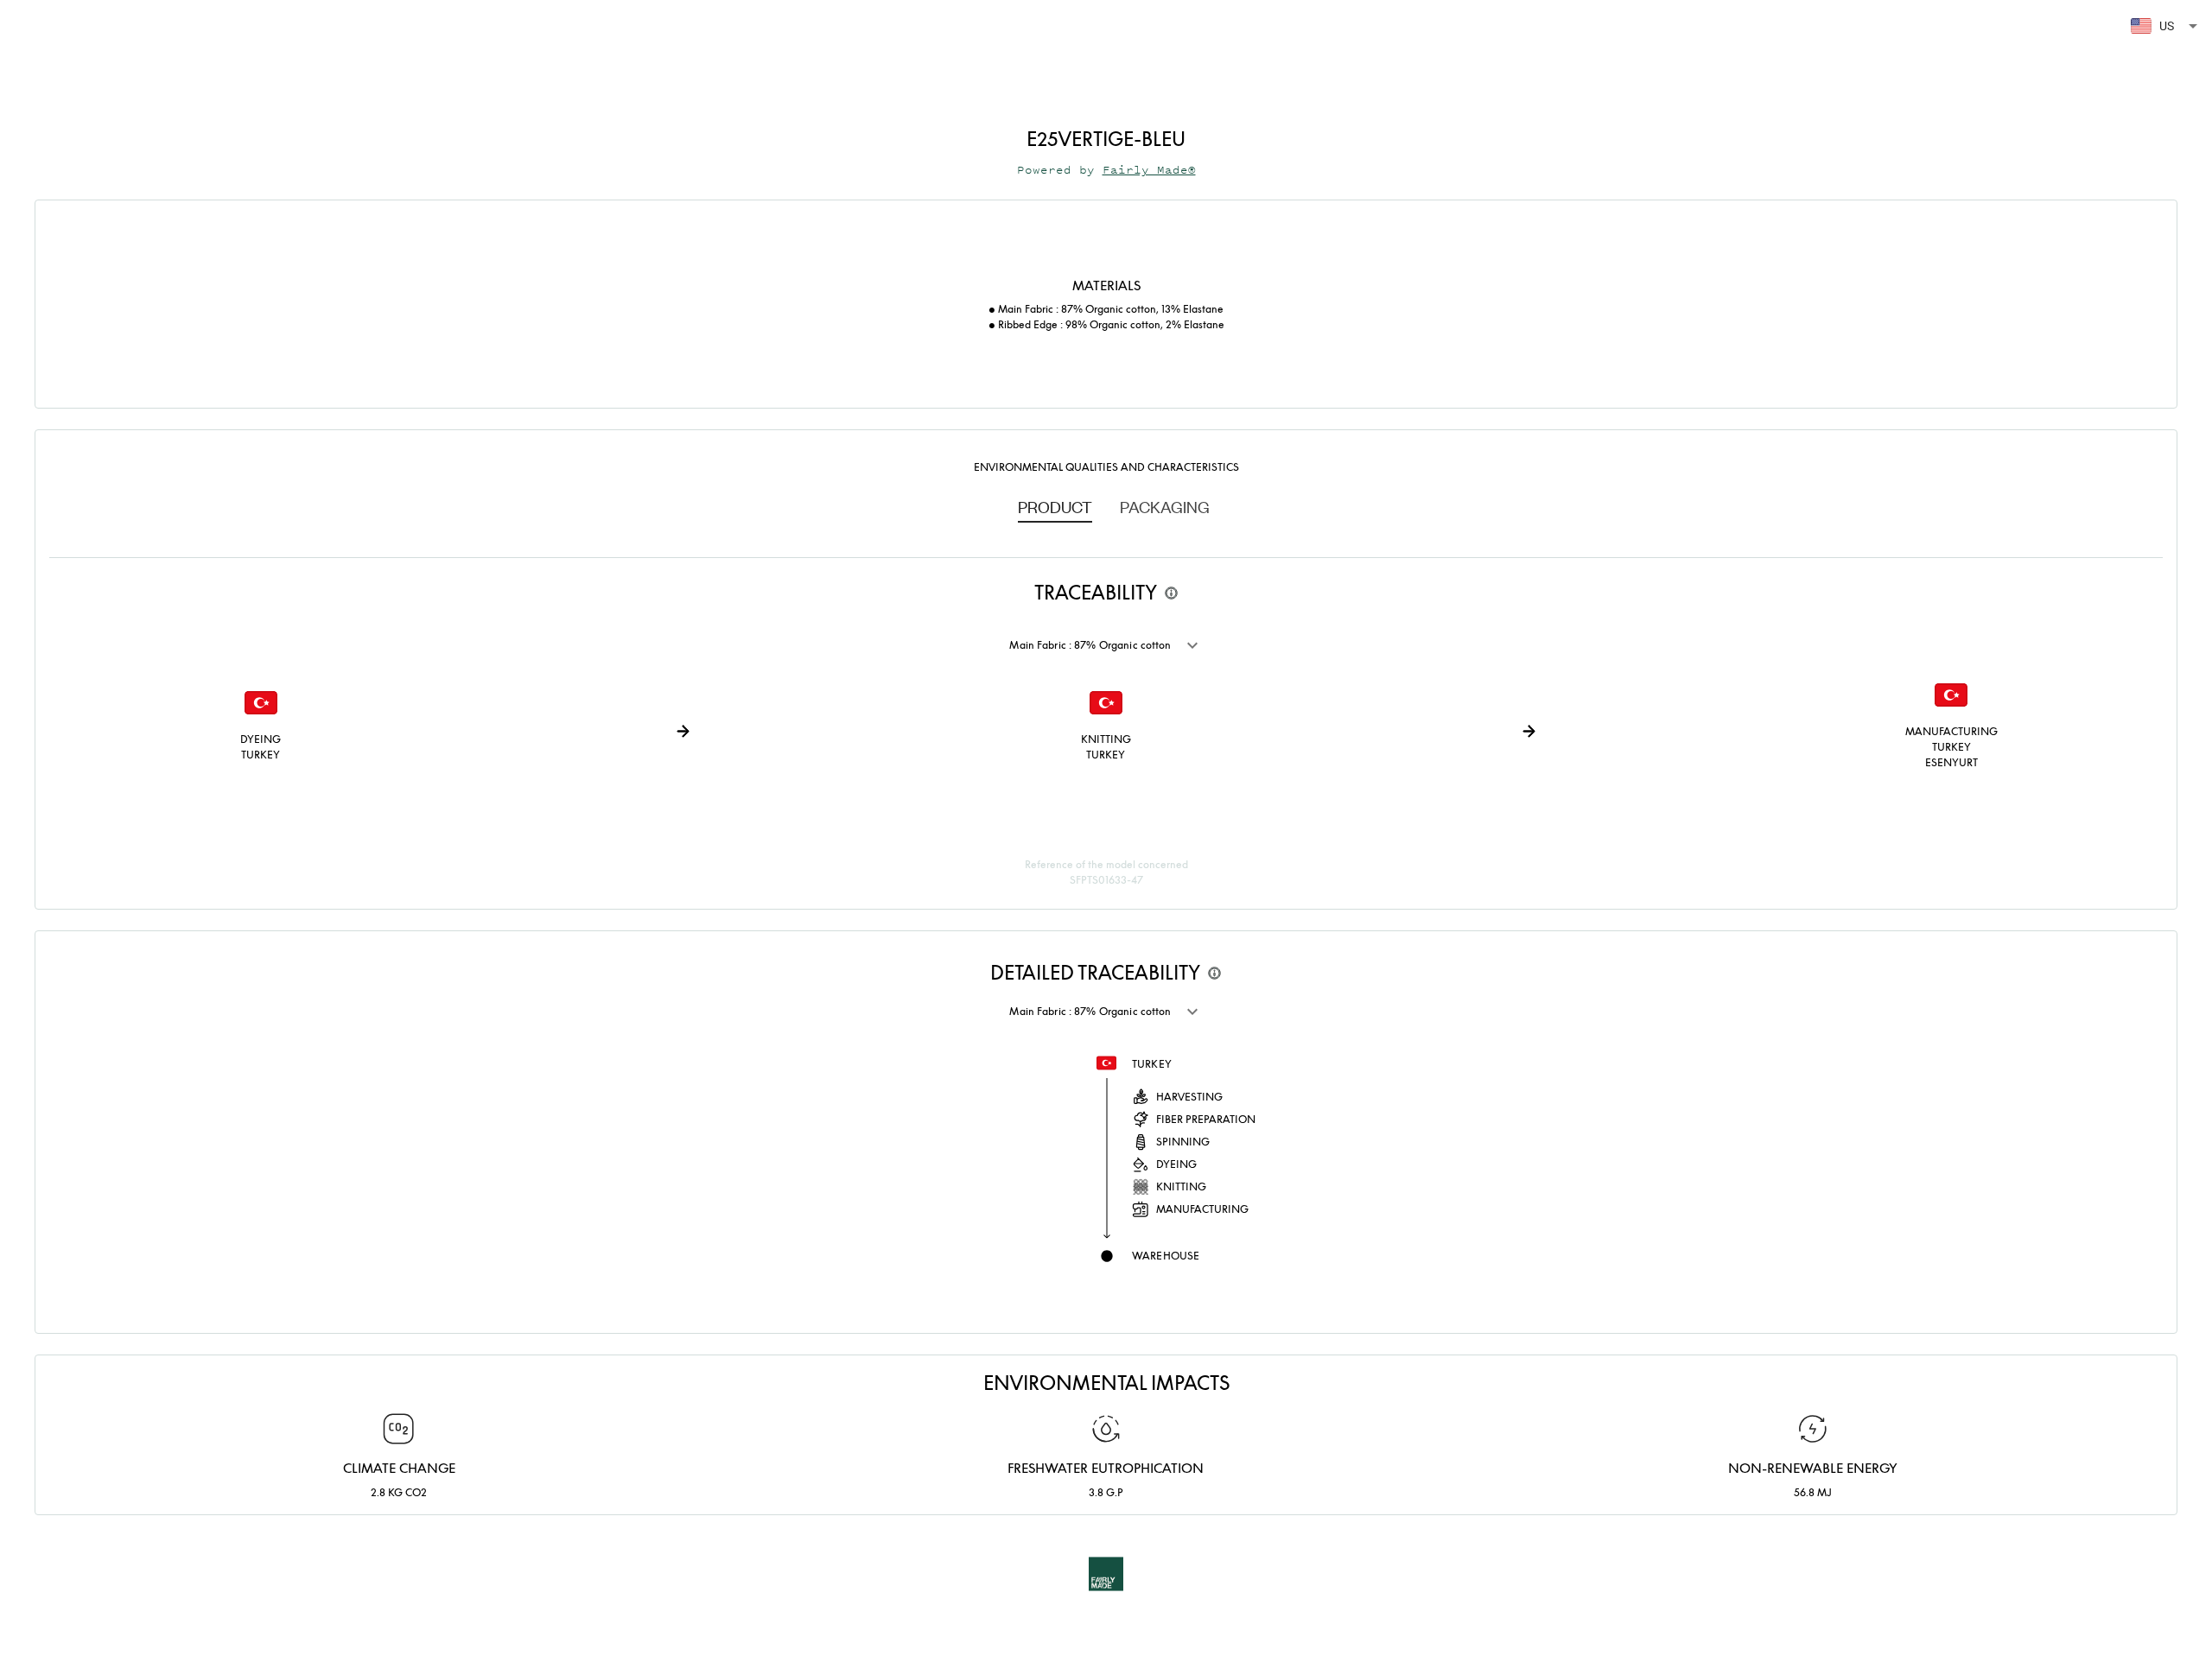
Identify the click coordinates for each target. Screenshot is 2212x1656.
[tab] (1055, 506)
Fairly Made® (1149, 170)
